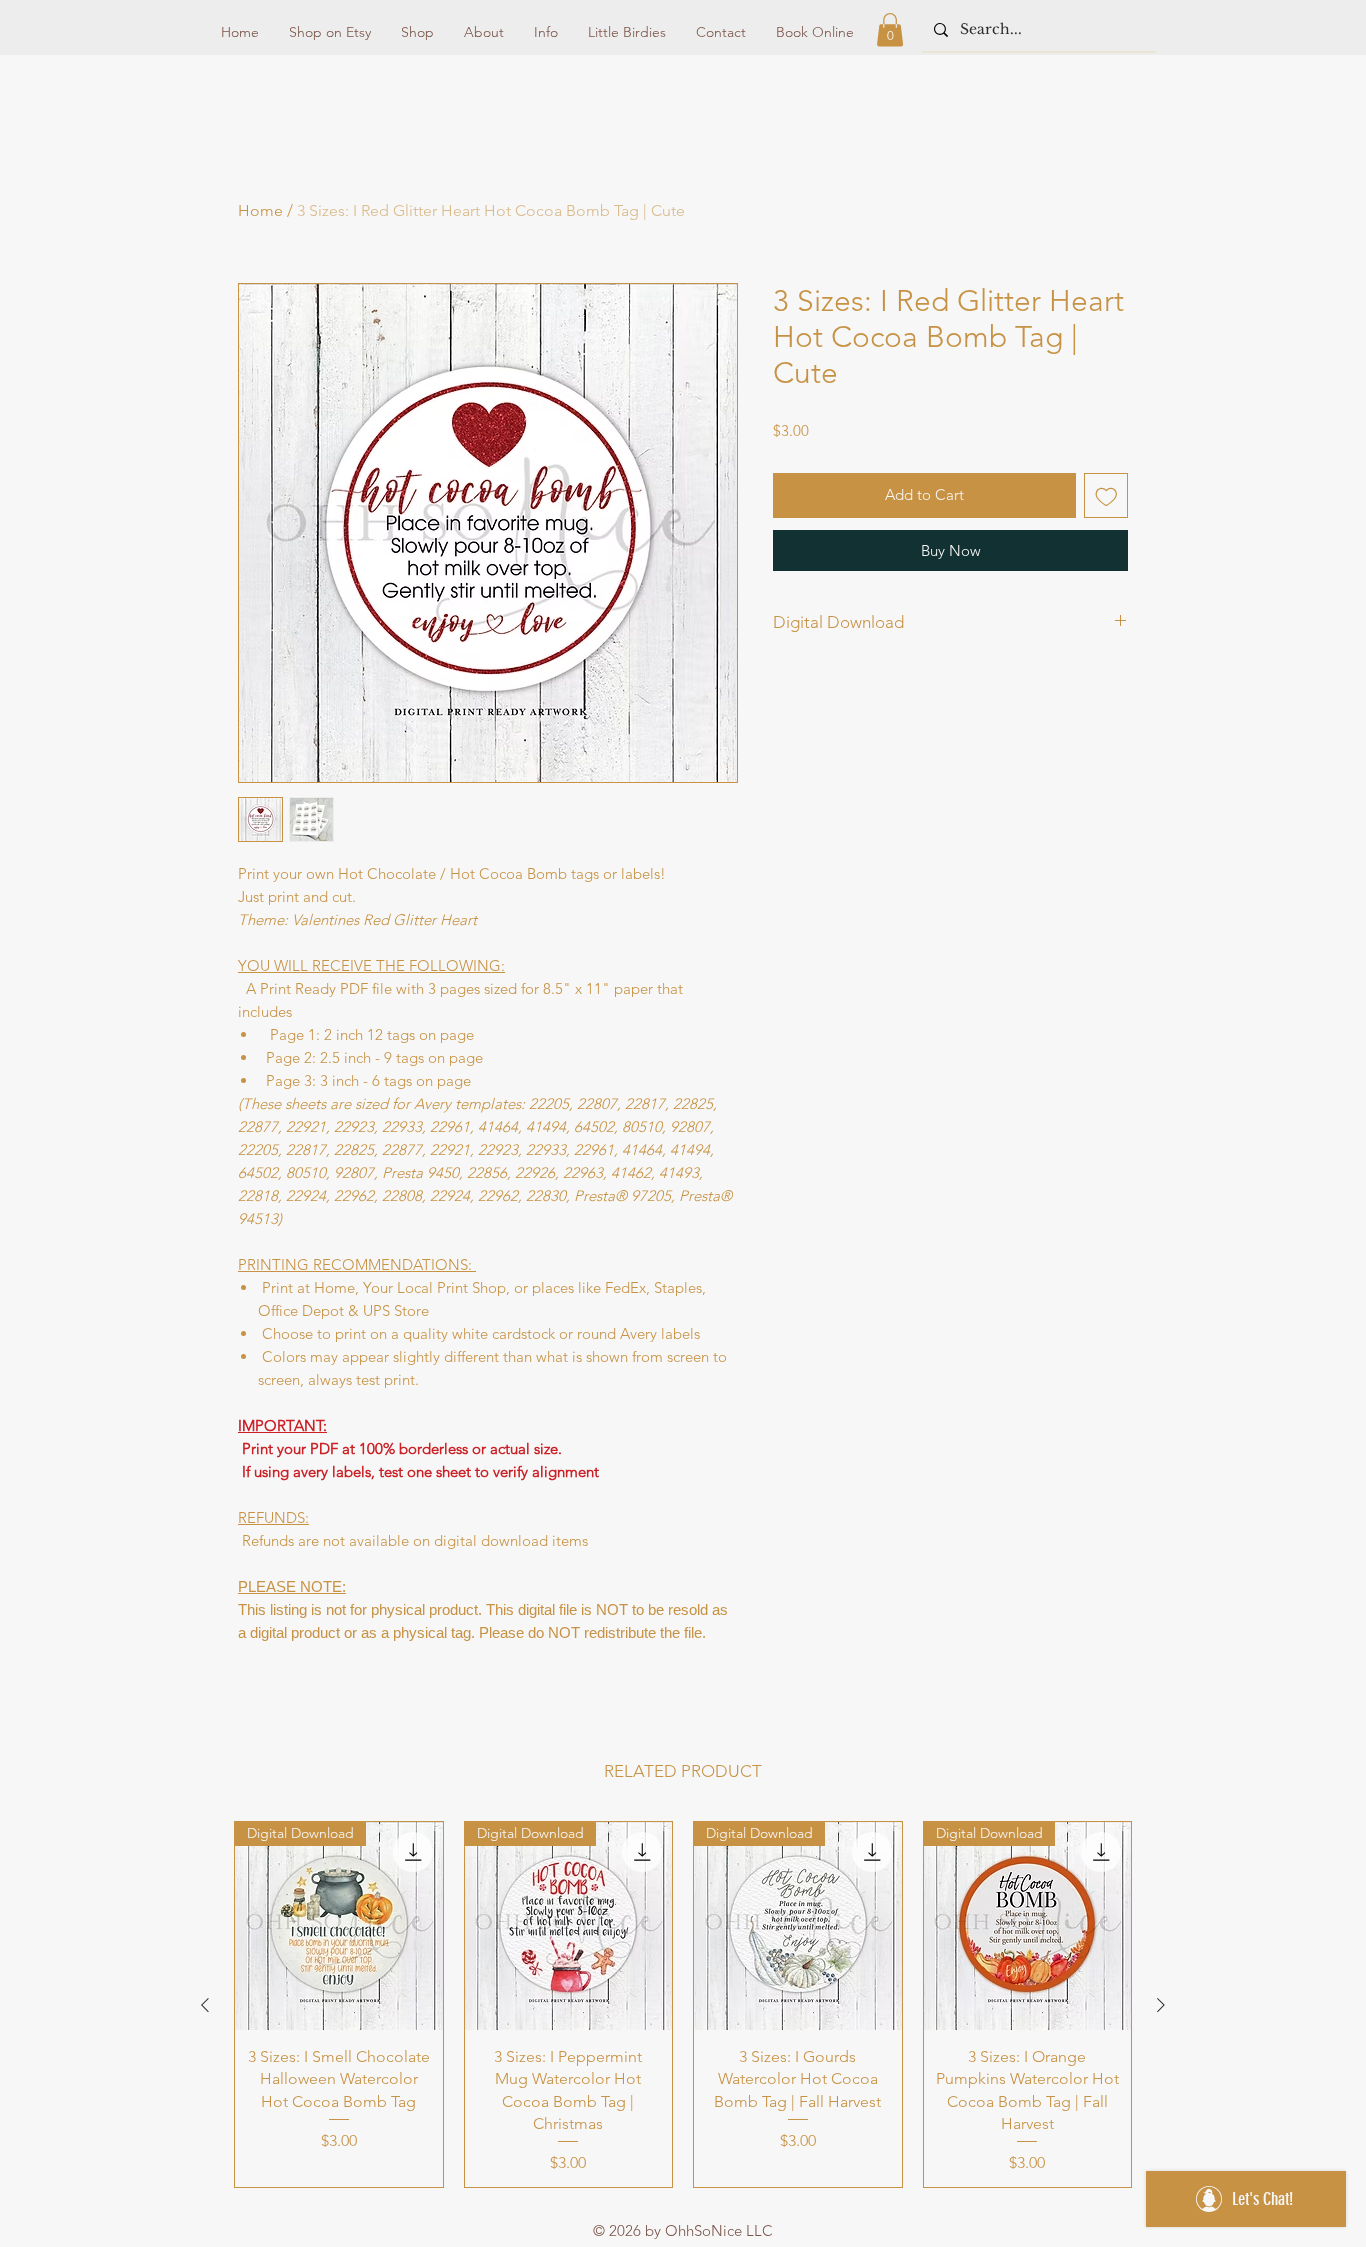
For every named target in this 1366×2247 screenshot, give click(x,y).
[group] (683, 2004)
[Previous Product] (205, 2005)
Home (260, 210)
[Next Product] (1161, 2005)
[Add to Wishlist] (1106, 495)
